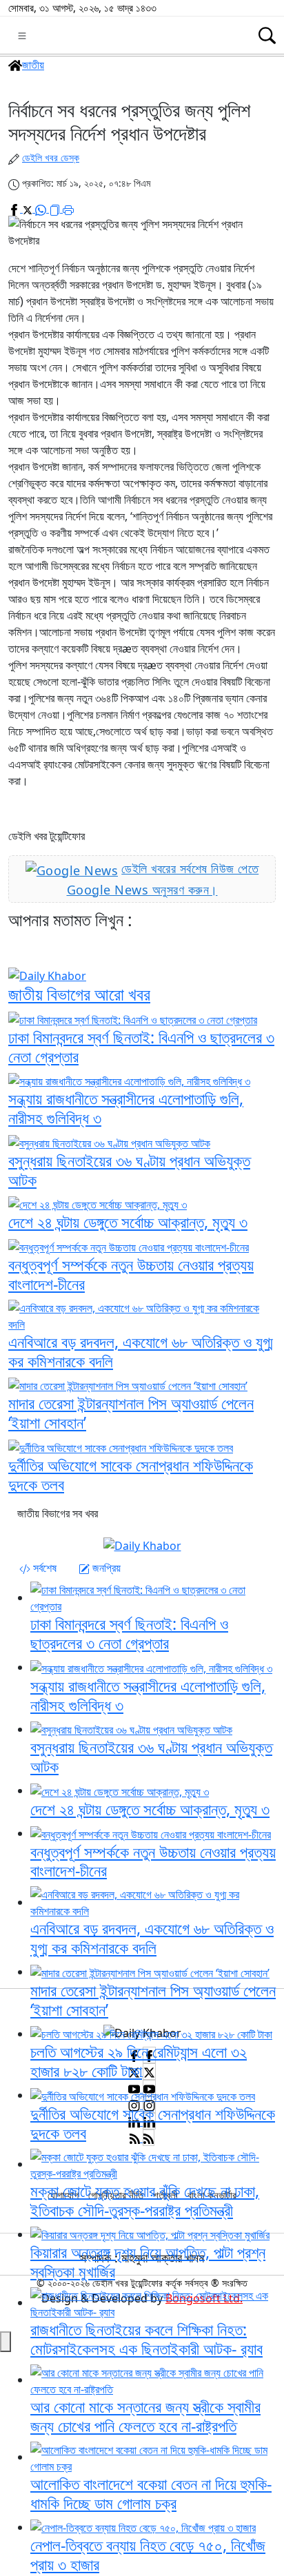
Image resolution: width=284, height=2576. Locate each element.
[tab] (38, 1568)
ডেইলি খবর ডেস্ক (51, 157)
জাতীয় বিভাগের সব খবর (58, 1513)
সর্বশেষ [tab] (43, 1568)
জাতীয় (33, 65)
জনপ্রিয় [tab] (105, 1568)
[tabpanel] (142, 1771)
